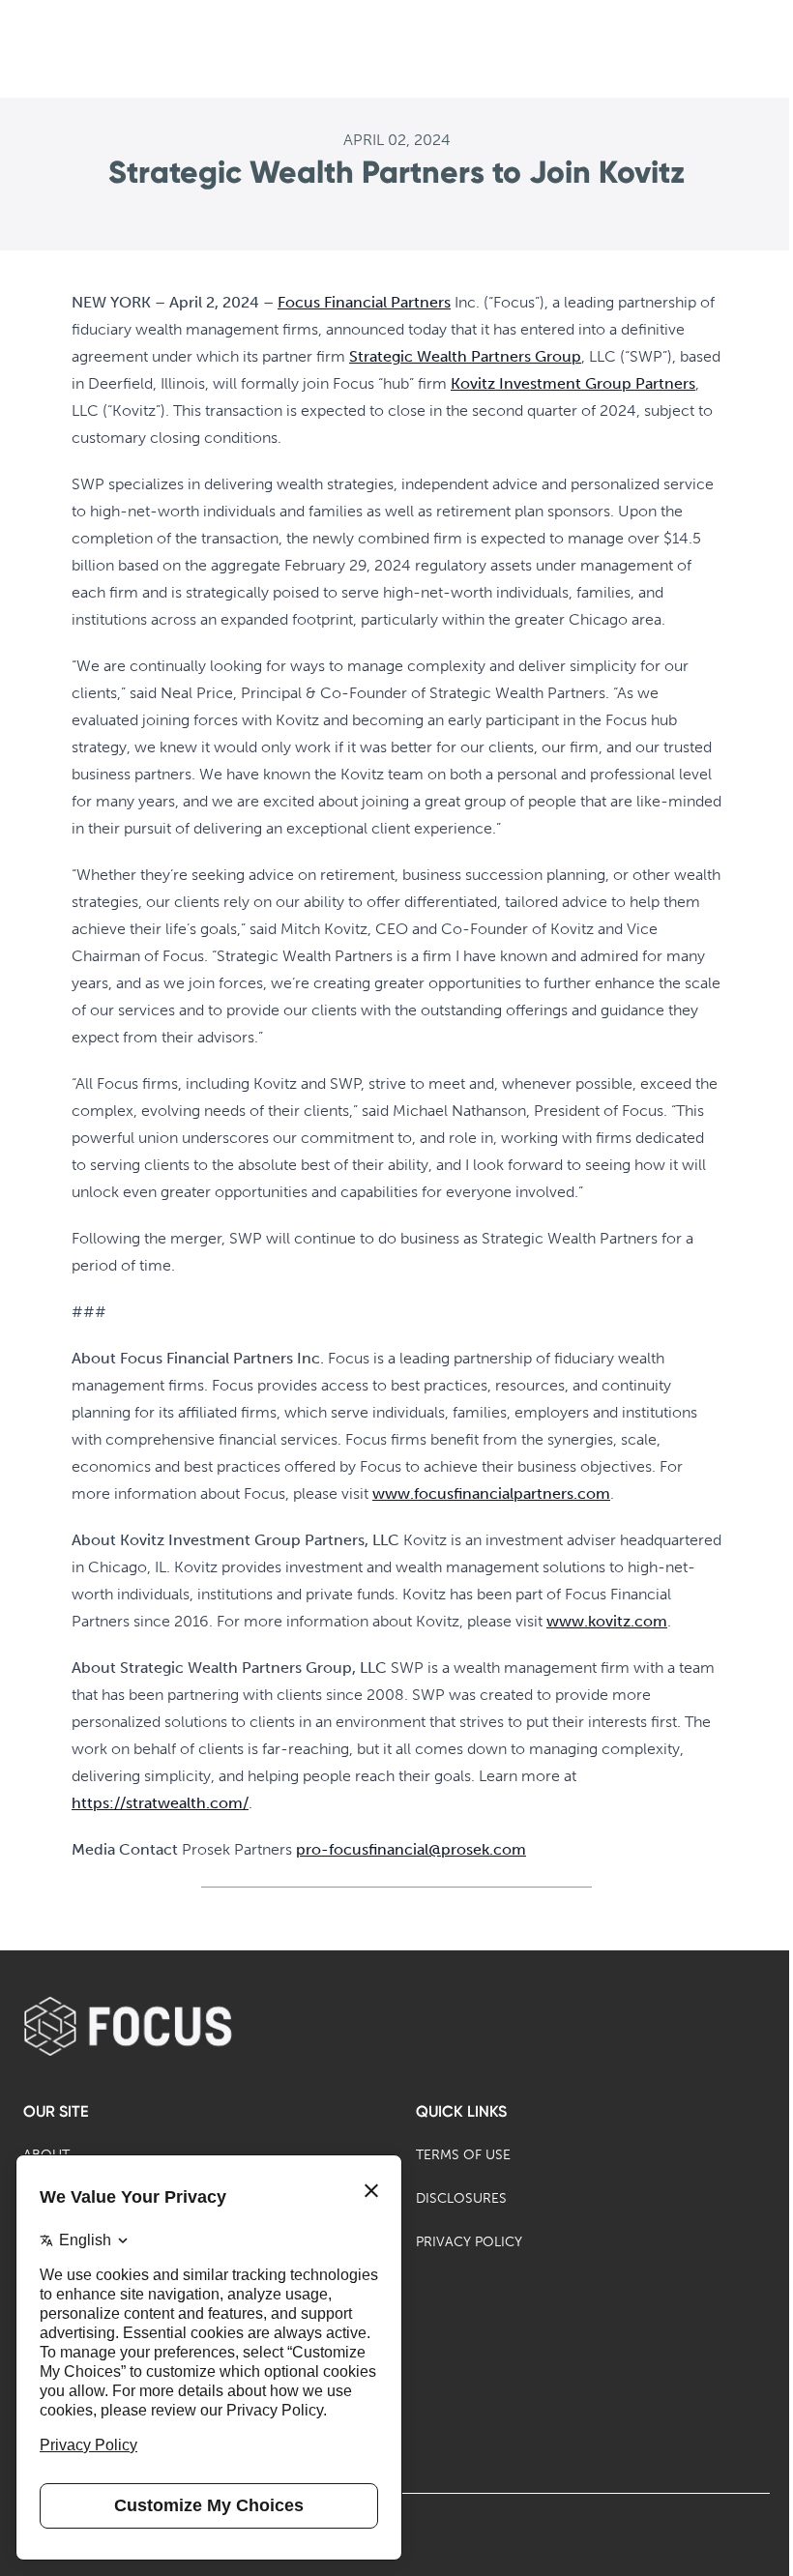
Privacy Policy (469, 2242)
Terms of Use (463, 2155)
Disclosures (461, 2198)
